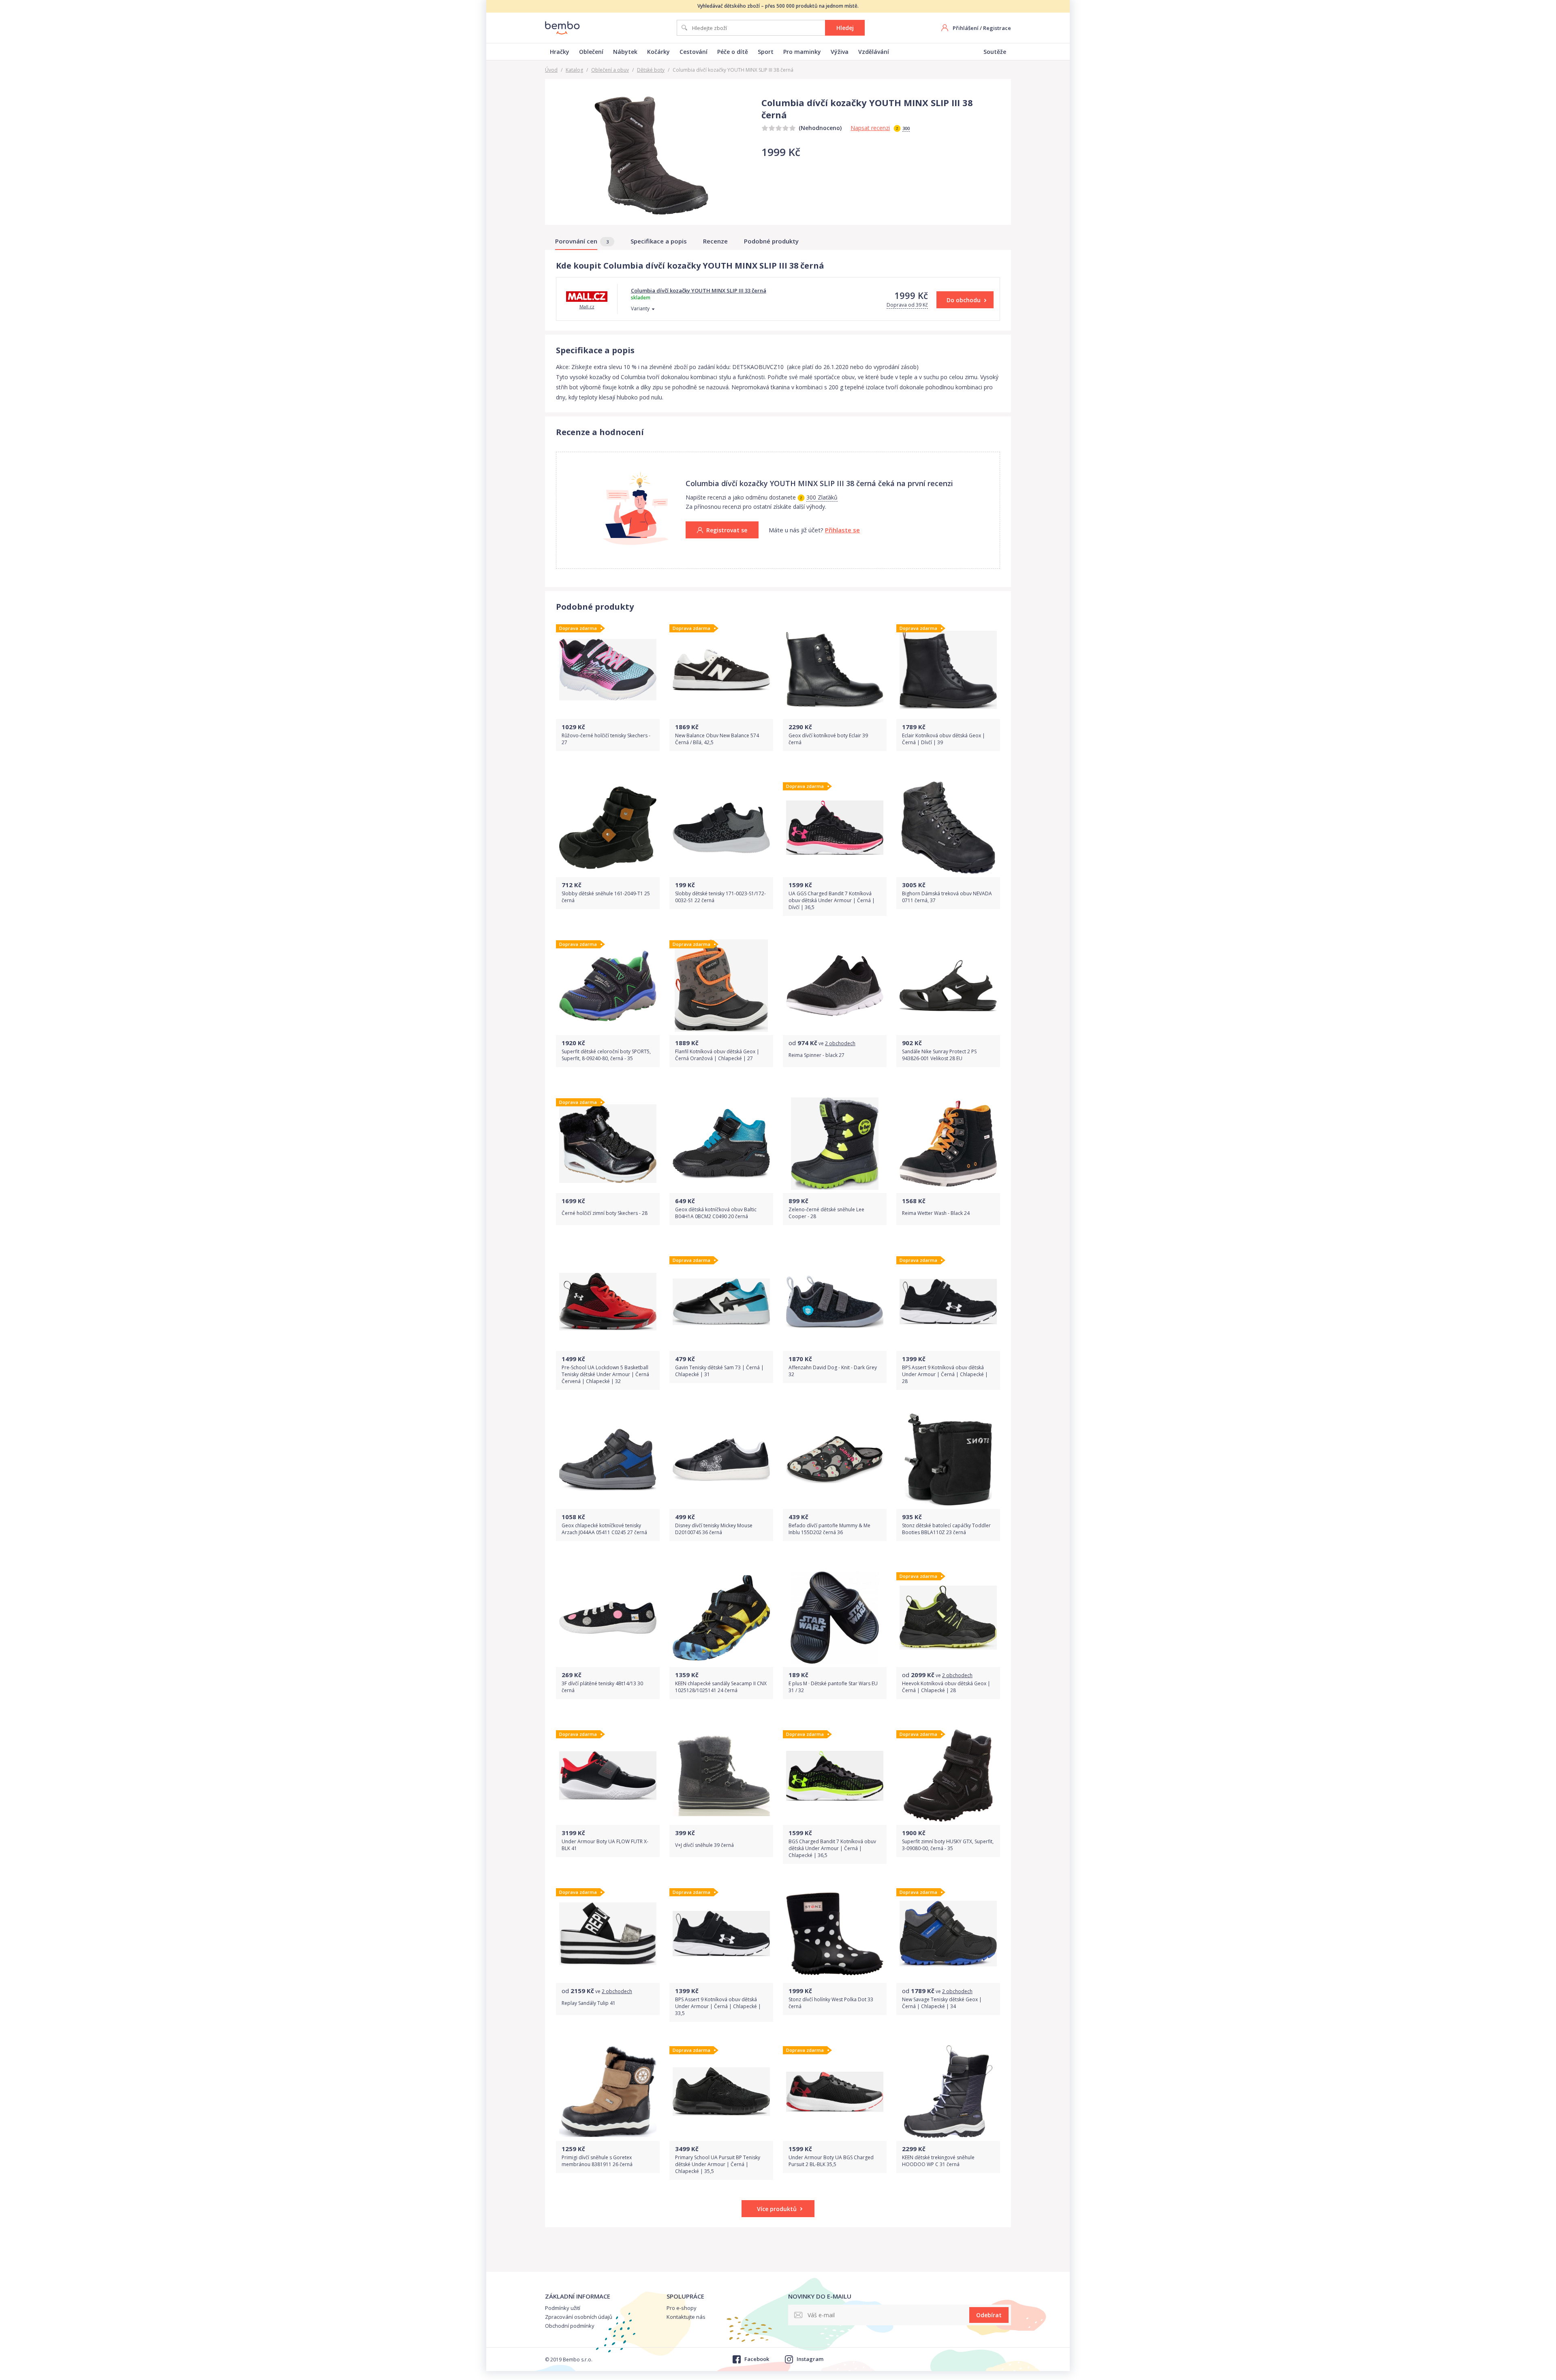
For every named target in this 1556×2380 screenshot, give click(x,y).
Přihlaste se (842, 530)
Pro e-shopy (682, 2308)
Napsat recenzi (870, 128)
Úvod (551, 70)
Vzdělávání (874, 52)
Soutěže (995, 52)
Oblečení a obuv (610, 70)
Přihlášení (966, 28)
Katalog (574, 70)
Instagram (810, 2359)
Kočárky (658, 52)
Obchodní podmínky (570, 2326)
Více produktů (777, 2209)
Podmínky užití (563, 2308)
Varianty (640, 308)
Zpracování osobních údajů (579, 2317)
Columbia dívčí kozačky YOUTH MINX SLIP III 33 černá (699, 290)
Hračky (560, 52)
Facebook (757, 2359)
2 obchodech (840, 1043)
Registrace (997, 28)
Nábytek (625, 52)
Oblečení (591, 52)
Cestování (694, 52)
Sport (766, 52)
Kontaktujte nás (686, 2317)
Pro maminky (802, 52)
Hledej (845, 28)
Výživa (840, 52)
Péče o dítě (733, 52)
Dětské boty (651, 70)
